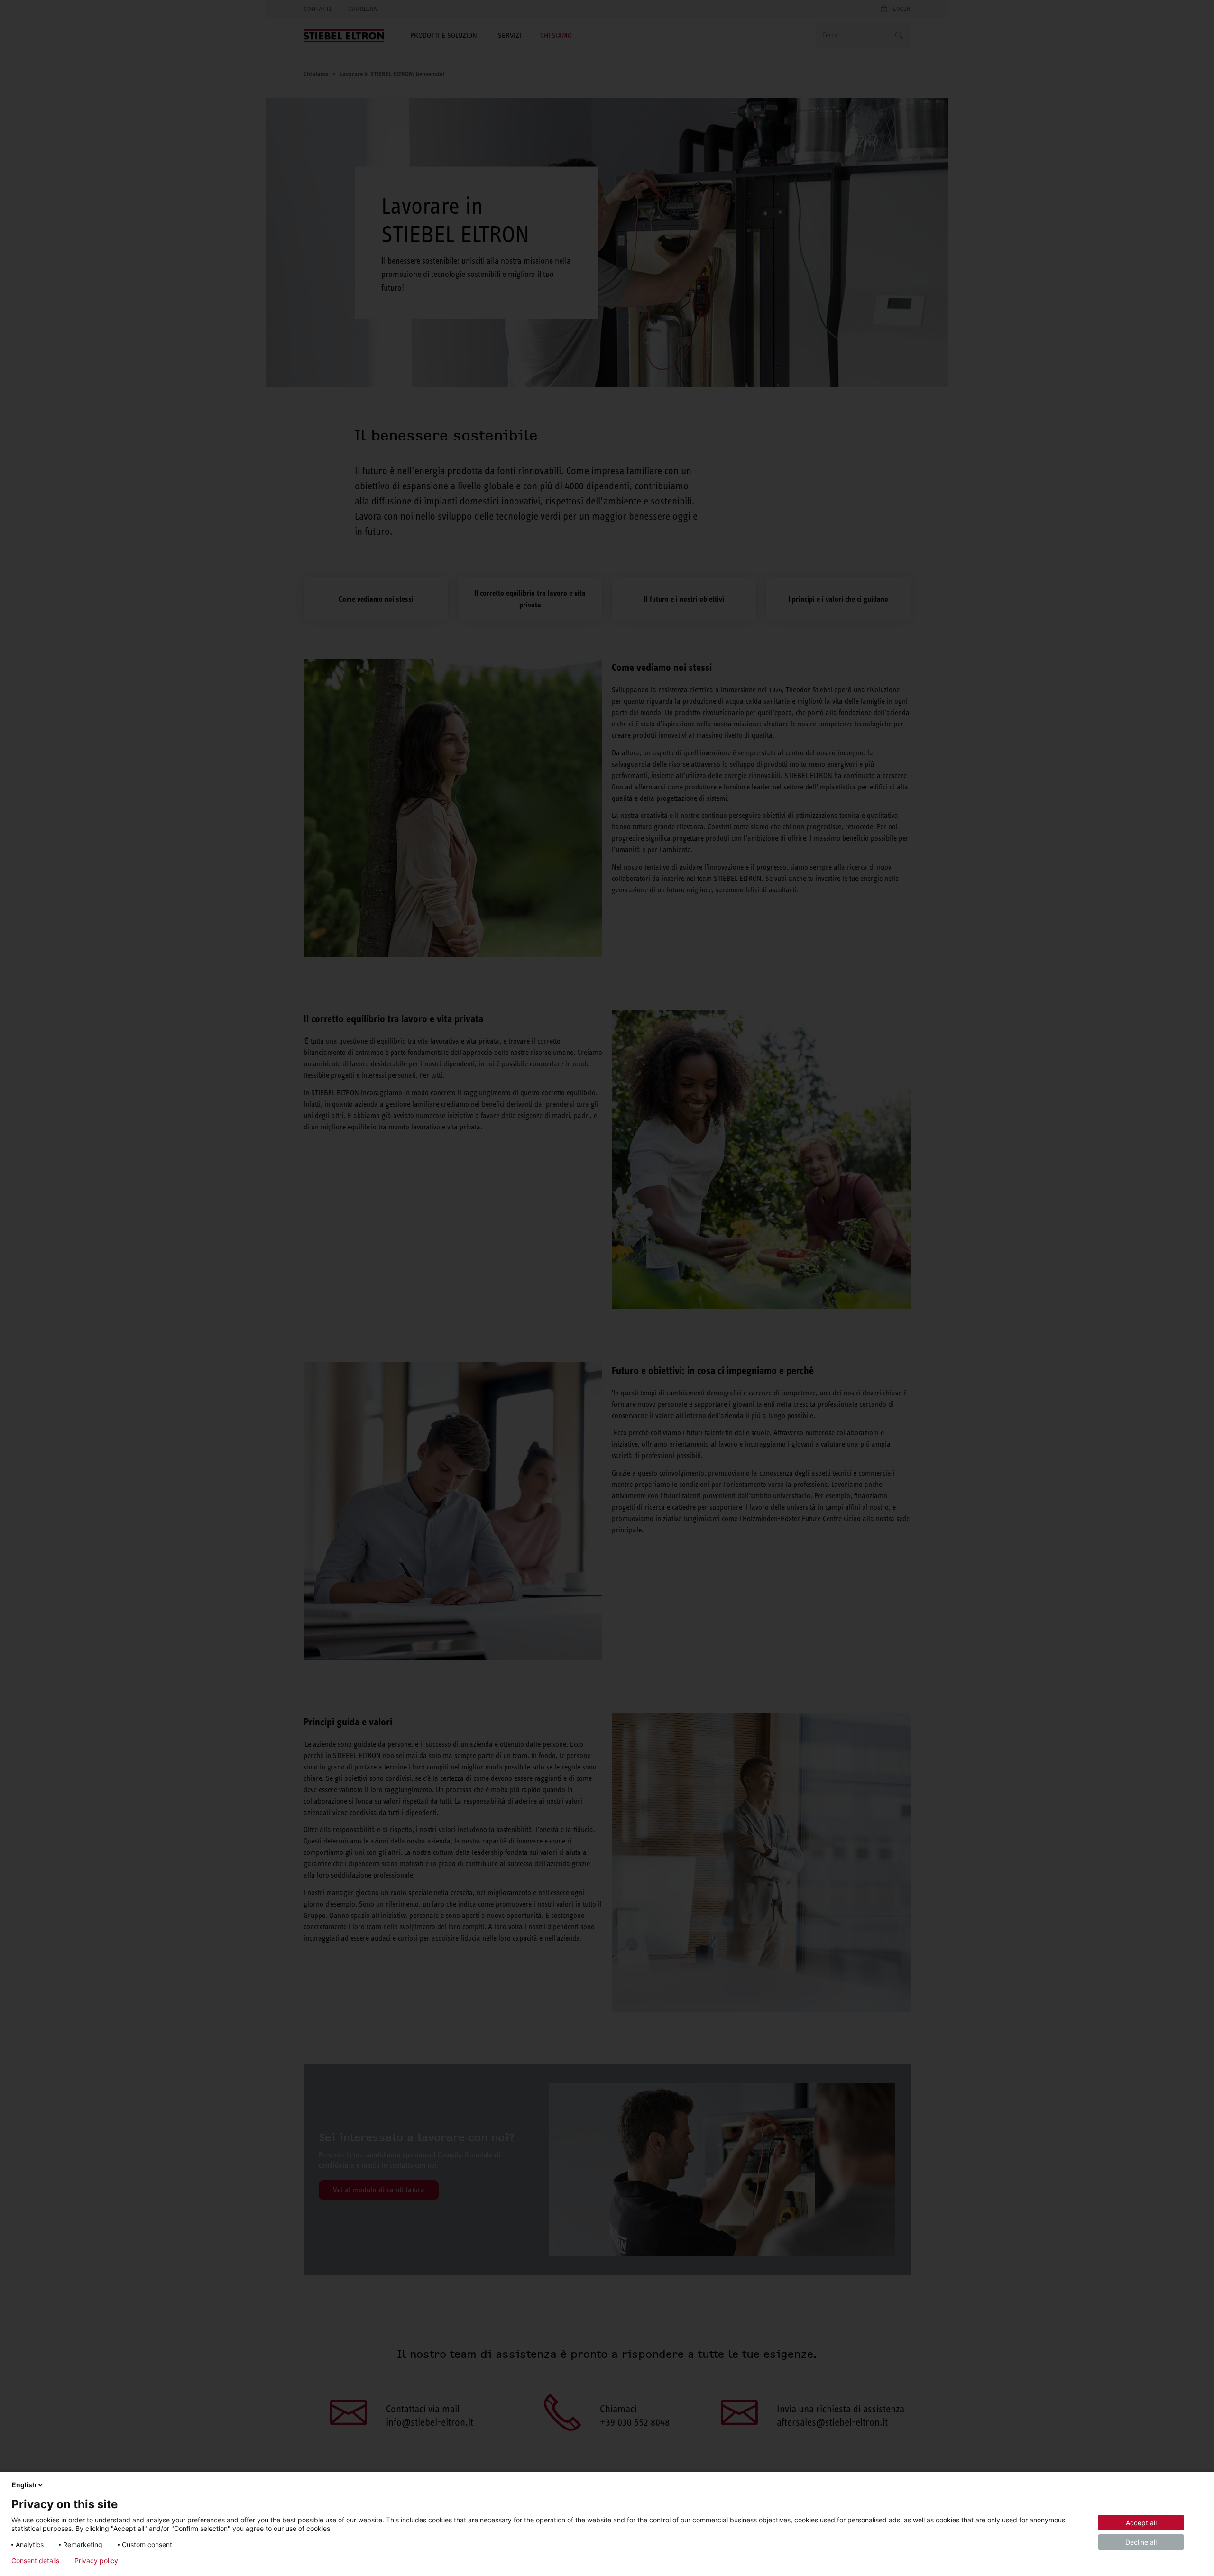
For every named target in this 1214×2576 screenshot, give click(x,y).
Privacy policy (96, 2561)
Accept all (1141, 2523)
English (24, 2485)
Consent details (35, 2561)
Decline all (1141, 2542)
